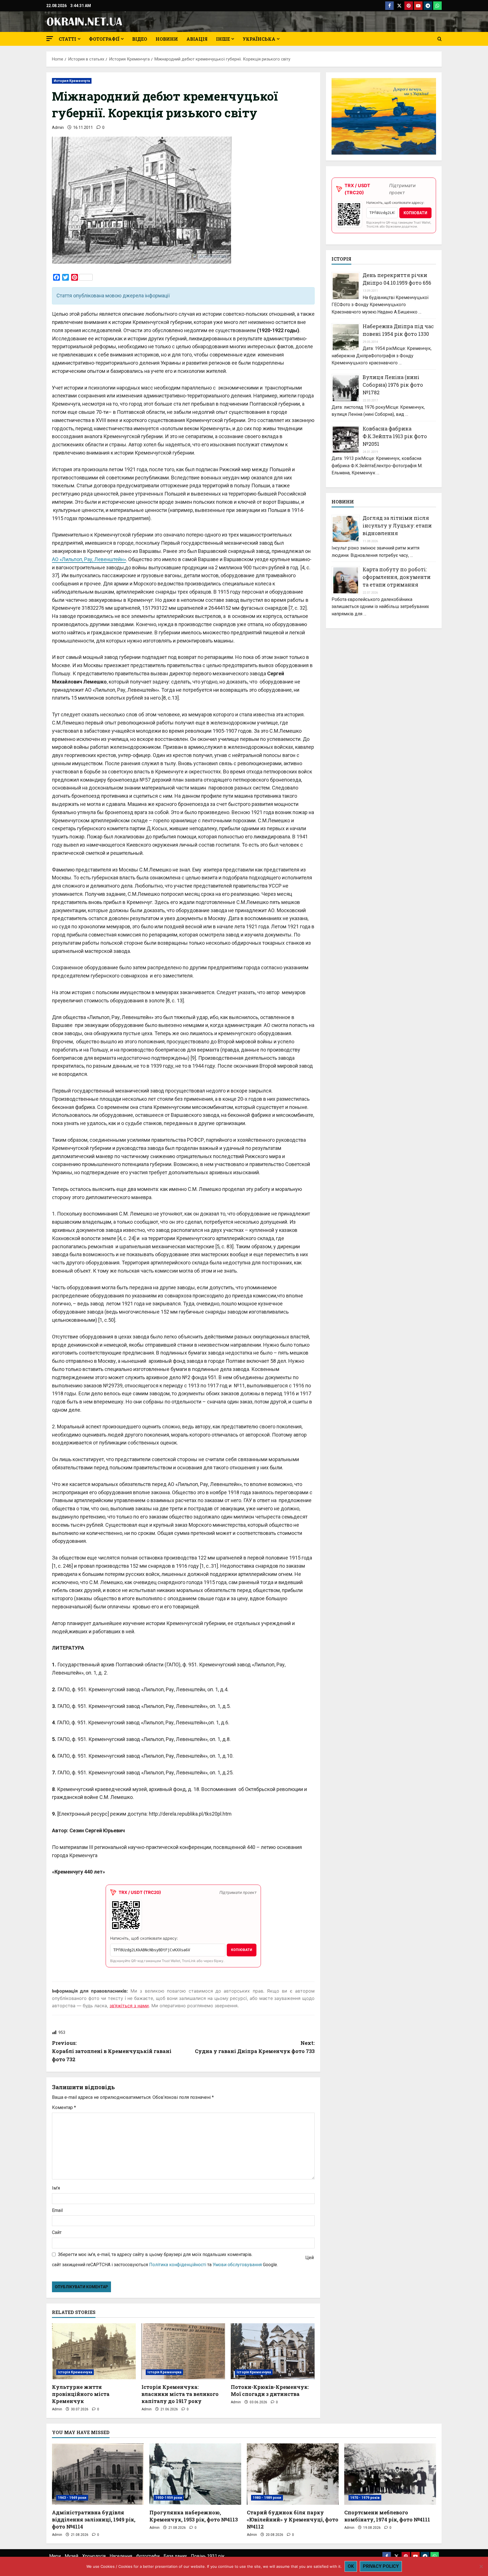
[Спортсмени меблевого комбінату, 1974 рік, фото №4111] (390, 2474)
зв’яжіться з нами (129, 2006)
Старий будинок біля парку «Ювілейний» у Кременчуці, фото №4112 (293, 2519)
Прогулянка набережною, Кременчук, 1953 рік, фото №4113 (194, 2516)
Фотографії (104, 39)
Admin (58, 127)
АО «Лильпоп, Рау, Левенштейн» (89, 559)
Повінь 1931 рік (208, 2556)
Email (57, 2210)
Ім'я (56, 2188)
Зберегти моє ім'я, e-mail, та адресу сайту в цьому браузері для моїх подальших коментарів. (155, 2254)
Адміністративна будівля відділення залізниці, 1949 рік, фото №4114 (94, 2519)
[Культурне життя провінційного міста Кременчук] (94, 2351)
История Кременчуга (72, 81)
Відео (140, 39)
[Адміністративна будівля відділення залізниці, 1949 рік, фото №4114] (98, 2474)
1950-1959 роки (169, 2498)
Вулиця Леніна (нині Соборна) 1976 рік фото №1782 (393, 385)
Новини (167, 39)
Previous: (112, 2051)
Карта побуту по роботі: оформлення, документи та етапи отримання (397, 577)
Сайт (57, 2232)
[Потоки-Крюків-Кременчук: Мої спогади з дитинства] (273, 2351)
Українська (259, 39)
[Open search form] (440, 39)
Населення (121, 2556)
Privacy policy (381, 2566)
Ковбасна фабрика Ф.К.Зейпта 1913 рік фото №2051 (395, 436)
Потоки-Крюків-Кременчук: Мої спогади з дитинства (270, 2390)
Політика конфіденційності (178, 2265)
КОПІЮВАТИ (242, 1950)
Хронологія (94, 2556)
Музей (71, 2556)
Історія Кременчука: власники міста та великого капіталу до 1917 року (180, 2394)
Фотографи (148, 2556)
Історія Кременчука (75, 2372)
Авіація (197, 39)
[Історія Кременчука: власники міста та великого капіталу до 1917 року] (183, 2351)
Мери (55, 2556)
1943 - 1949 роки (72, 2498)
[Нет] (481, 2566)
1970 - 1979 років (365, 2498)
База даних (175, 2556)
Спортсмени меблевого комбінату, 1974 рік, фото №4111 (387, 2516)
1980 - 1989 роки (267, 2498)
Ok (351, 2566)
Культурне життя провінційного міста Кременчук (81, 2394)
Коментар (64, 2107)
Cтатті (67, 39)
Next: (255, 2047)
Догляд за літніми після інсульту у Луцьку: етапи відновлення (397, 525)
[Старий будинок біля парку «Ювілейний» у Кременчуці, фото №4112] (293, 2474)
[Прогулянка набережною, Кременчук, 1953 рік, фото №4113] (195, 2474)
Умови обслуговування (237, 2265)
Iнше (223, 39)
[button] (50, 39)
